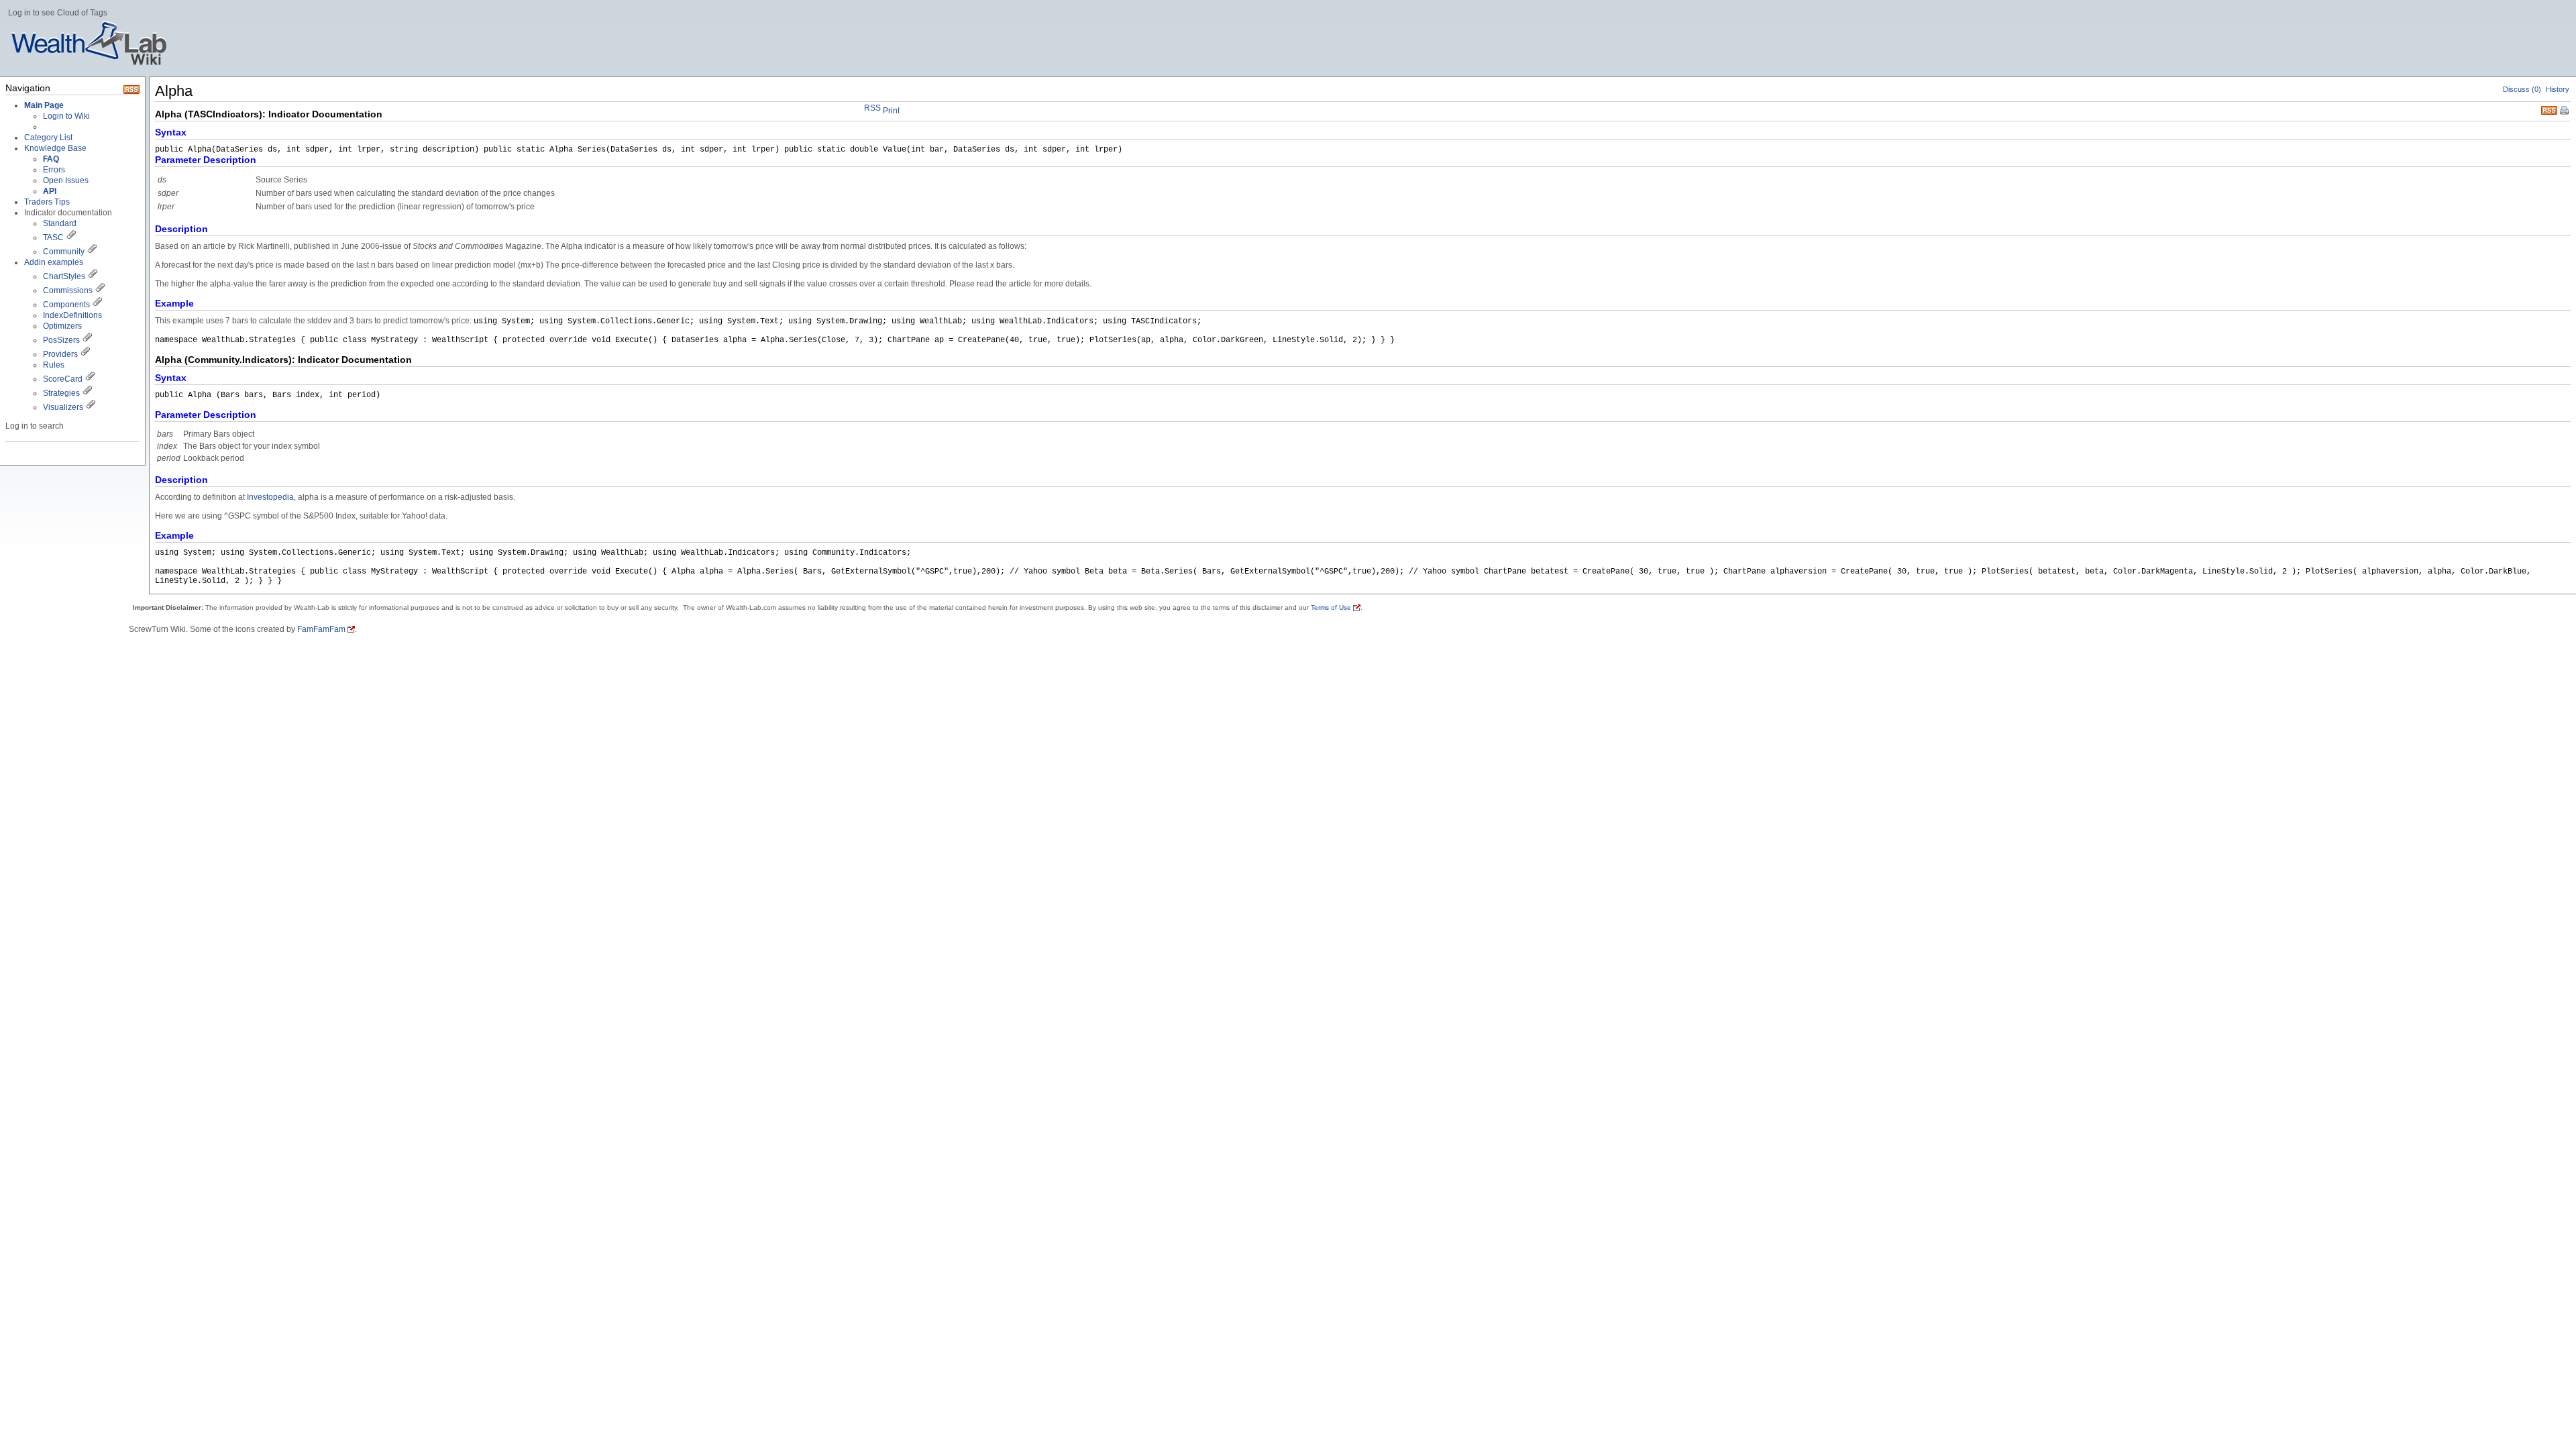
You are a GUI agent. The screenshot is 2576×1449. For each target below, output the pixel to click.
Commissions (68, 290)
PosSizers (61, 340)
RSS (2549, 109)
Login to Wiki (66, 116)
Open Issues (66, 180)
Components (66, 305)
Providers (60, 354)
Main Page (44, 105)
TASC (53, 237)
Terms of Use (1331, 607)
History (2558, 89)
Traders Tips (47, 202)
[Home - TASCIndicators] (71, 237)
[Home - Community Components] (97, 305)
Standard (60, 223)
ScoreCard (63, 379)
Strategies (61, 393)
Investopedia (270, 497)
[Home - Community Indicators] (92, 252)
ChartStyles (64, 276)
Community (64, 252)
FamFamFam (321, 629)
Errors (54, 170)
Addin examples (54, 262)
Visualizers (63, 407)
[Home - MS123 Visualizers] (90, 379)
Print (2565, 111)
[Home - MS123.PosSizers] (87, 340)
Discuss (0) (2522, 89)
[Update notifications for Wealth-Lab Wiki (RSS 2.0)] (131, 91)
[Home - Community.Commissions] (100, 290)
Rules (54, 365)
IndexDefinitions (72, 315)
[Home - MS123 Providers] (85, 354)
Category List (48, 138)
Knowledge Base (55, 148)
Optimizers (62, 326)
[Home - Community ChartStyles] (93, 276)
